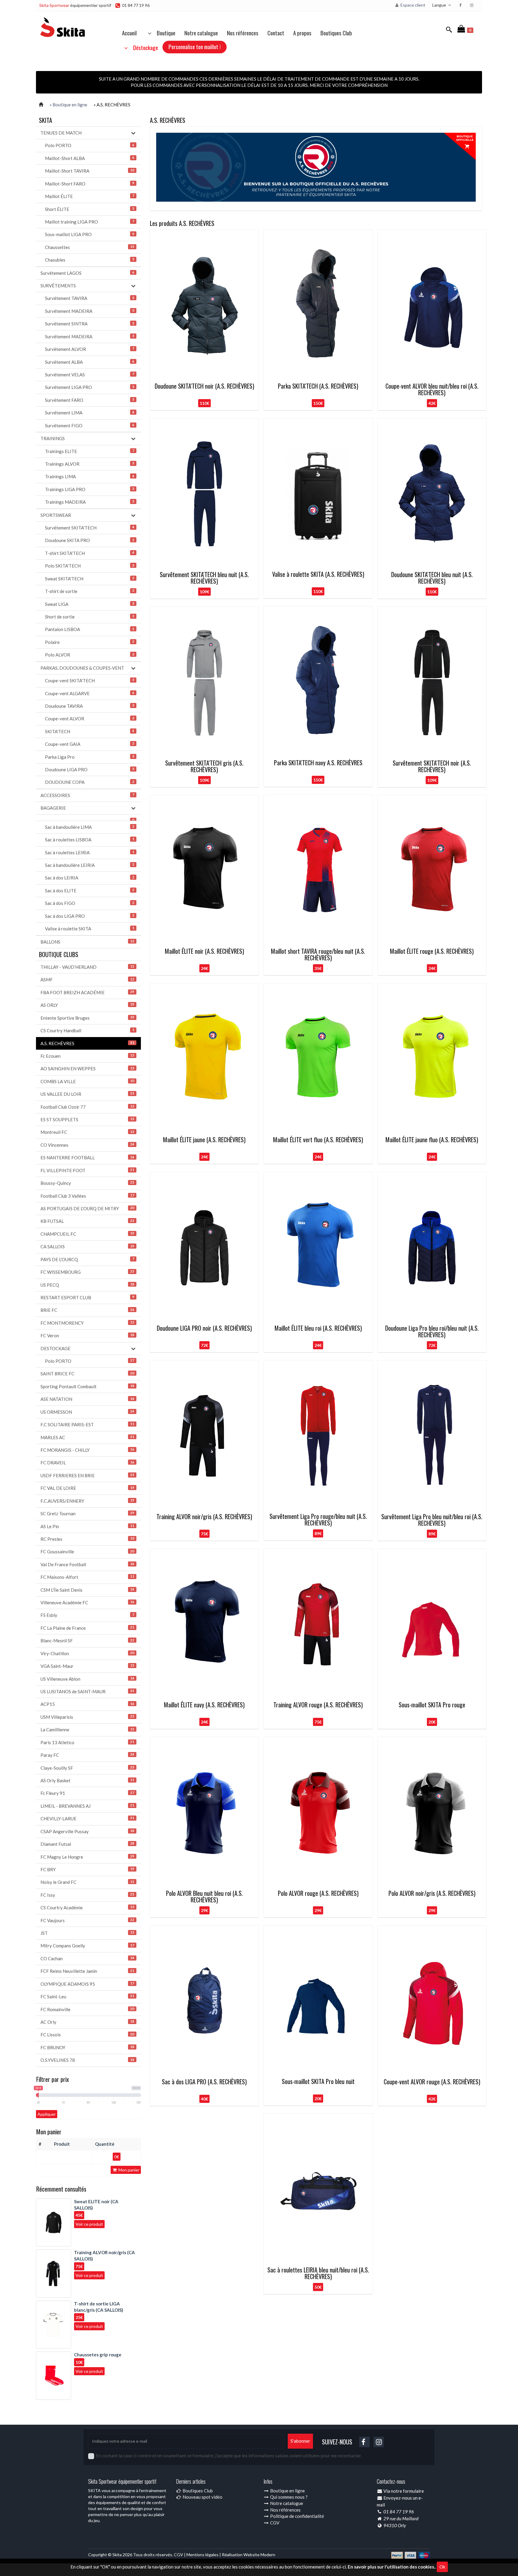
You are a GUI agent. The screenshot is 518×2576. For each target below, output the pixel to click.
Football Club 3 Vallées (87, 1196)
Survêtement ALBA (90, 362)
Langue (440, 5)
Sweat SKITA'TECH (90, 579)
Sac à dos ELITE (90, 891)
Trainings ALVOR (90, 464)
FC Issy (87, 1895)
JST (87, 1933)
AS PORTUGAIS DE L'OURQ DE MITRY (87, 1208)
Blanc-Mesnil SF (87, 1641)
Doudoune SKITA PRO (90, 540)
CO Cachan (87, 1958)
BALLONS (87, 942)
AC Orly (87, 2022)
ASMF (87, 980)
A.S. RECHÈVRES (87, 1043)
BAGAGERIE (53, 808)
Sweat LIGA (90, 604)
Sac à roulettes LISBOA (90, 840)
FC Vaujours (87, 1920)
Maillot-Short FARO (90, 184)
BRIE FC (87, 1310)
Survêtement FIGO (90, 425)
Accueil (129, 33)
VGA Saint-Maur (87, 1666)
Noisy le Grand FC (87, 1882)
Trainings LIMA (90, 476)
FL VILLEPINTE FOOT (87, 1170)
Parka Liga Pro (90, 757)
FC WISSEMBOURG (87, 1272)
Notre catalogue (201, 33)
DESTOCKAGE (55, 1348)
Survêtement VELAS (90, 375)
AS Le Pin (87, 1526)
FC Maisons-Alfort (87, 1577)
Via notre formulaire (404, 2491)
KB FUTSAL (87, 1221)
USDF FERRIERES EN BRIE (87, 1475)
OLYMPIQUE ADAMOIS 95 (87, 1984)
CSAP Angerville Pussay (87, 1831)
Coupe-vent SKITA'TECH (90, 680)
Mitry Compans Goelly (87, 1946)
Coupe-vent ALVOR (90, 719)
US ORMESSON (87, 1412)
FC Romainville (87, 2009)
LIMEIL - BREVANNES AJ (87, 1806)
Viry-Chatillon (87, 1653)
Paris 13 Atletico (87, 1742)
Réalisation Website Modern (249, 2555)
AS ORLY (87, 1005)
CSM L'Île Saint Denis (87, 1590)
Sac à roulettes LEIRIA (90, 852)
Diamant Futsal (87, 1844)
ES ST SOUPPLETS (87, 1119)
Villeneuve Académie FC (87, 1602)
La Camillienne (87, 1730)
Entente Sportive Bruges (87, 1018)
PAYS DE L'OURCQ (87, 1259)
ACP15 (87, 1704)
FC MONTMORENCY (87, 1323)
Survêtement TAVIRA (90, 298)
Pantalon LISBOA (90, 629)
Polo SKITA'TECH (90, 566)
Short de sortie (90, 617)
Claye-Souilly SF (87, 1768)
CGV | (180, 2555)
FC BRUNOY (87, 2047)
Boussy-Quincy (87, 1183)
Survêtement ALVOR (90, 349)
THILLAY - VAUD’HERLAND (87, 967)
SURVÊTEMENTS (58, 286)
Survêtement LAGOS (87, 273)
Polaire (90, 642)
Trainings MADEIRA (90, 502)
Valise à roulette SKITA (90, 929)
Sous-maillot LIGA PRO (90, 234)
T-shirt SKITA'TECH (90, 553)
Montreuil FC (87, 1132)
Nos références (243, 33)
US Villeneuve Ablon (87, 1679)
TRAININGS (53, 438)
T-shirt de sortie (90, 591)
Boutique (164, 33)
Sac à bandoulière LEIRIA (90, 865)
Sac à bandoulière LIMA (90, 827)
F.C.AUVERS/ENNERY (87, 1501)
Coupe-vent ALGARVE (90, 693)
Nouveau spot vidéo (202, 2497)
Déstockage (144, 47)
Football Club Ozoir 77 (87, 1107)
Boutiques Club (336, 33)
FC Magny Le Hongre (87, 1857)
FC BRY (87, 1869)
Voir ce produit (89, 2224)
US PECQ (87, 1285)
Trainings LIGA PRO (90, 489)
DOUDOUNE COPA (90, 782)
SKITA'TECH (90, 731)
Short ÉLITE (90, 209)
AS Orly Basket (87, 1780)
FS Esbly (87, 1615)
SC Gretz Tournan (87, 1513)
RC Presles (87, 1539)
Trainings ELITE (90, 451)
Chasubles (90, 260)
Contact (276, 33)
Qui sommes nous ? (288, 2497)
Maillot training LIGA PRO (90, 222)
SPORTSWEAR (56, 515)
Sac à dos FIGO (90, 903)
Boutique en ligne (287, 2491)
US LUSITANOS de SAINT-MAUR (87, 1691)
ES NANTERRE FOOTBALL (87, 1158)
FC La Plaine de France (87, 1628)
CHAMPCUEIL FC (87, 1234)
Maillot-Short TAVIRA (90, 171)
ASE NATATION (87, 1399)
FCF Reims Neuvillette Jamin (87, 1971)
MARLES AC (87, 1437)
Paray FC (87, 1755)
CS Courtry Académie (87, 1908)
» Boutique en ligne (68, 105)
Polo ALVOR (90, 655)
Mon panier (128, 2170)
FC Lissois (87, 2035)
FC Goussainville (87, 1552)
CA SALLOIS (87, 1246)
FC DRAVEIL (87, 1463)
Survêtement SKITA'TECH (90, 528)
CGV (274, 2523)
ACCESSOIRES (87, 795)
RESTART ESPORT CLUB (87, 1297)
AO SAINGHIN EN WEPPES (87, 1069)
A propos (302, 33)
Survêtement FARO (90, 400)
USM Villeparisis (87, 1717)
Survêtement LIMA (90, 413)
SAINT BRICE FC (87, 1374)
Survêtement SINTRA (90, 324)
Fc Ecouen (87, 1056)
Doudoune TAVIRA (90, 706)
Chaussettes (90, 247)
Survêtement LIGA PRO (90, 387)
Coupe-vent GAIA (90, 744)
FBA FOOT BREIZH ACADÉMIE (87, 992)
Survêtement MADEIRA (90, 311)
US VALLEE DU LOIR (87, 1094)
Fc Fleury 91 (87, 1793)
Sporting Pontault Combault (87, 1386)
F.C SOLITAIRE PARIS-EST (87, 1424)
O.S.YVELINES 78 (87, 2060)
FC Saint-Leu (87, 1996)
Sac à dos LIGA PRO (90, 916)
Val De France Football (87, 1564)
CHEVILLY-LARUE (87, 1819)
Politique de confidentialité (297, 2516)
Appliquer (47, 2114)
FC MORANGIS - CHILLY (87, 1450)
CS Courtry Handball (87, 1030)
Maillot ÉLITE (90, 196)
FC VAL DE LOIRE (87, 1488)
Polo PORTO (90, 145)
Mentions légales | (204, 2555)
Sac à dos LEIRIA (90, 878)
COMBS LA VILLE (87, 1081)
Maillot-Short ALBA (90, 158)
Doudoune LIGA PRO (90, 769)
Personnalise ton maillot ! (195, 46)
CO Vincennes (87, 1145)
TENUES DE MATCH (61, 133)
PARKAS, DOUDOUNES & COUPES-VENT (82, 668)
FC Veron (87, 1335)
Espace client (412, 5)
